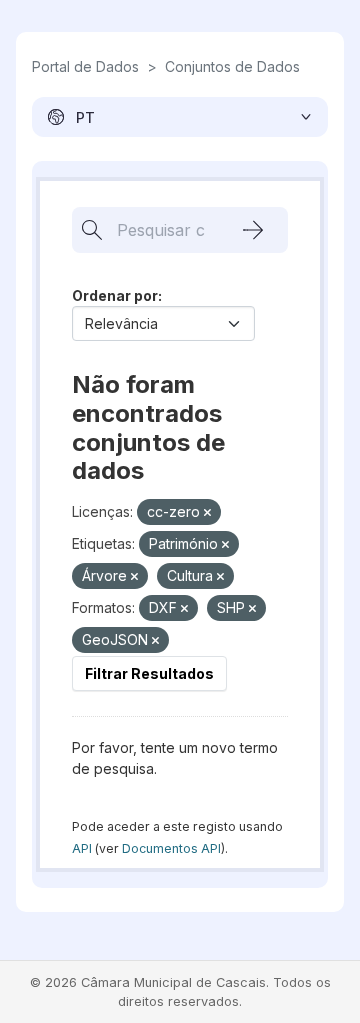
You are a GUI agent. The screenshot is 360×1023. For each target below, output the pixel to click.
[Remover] (207, 513)
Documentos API (171, 848)
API (82, 848)
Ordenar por (115, 295)
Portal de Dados (85, 66)
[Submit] (253, 230)
